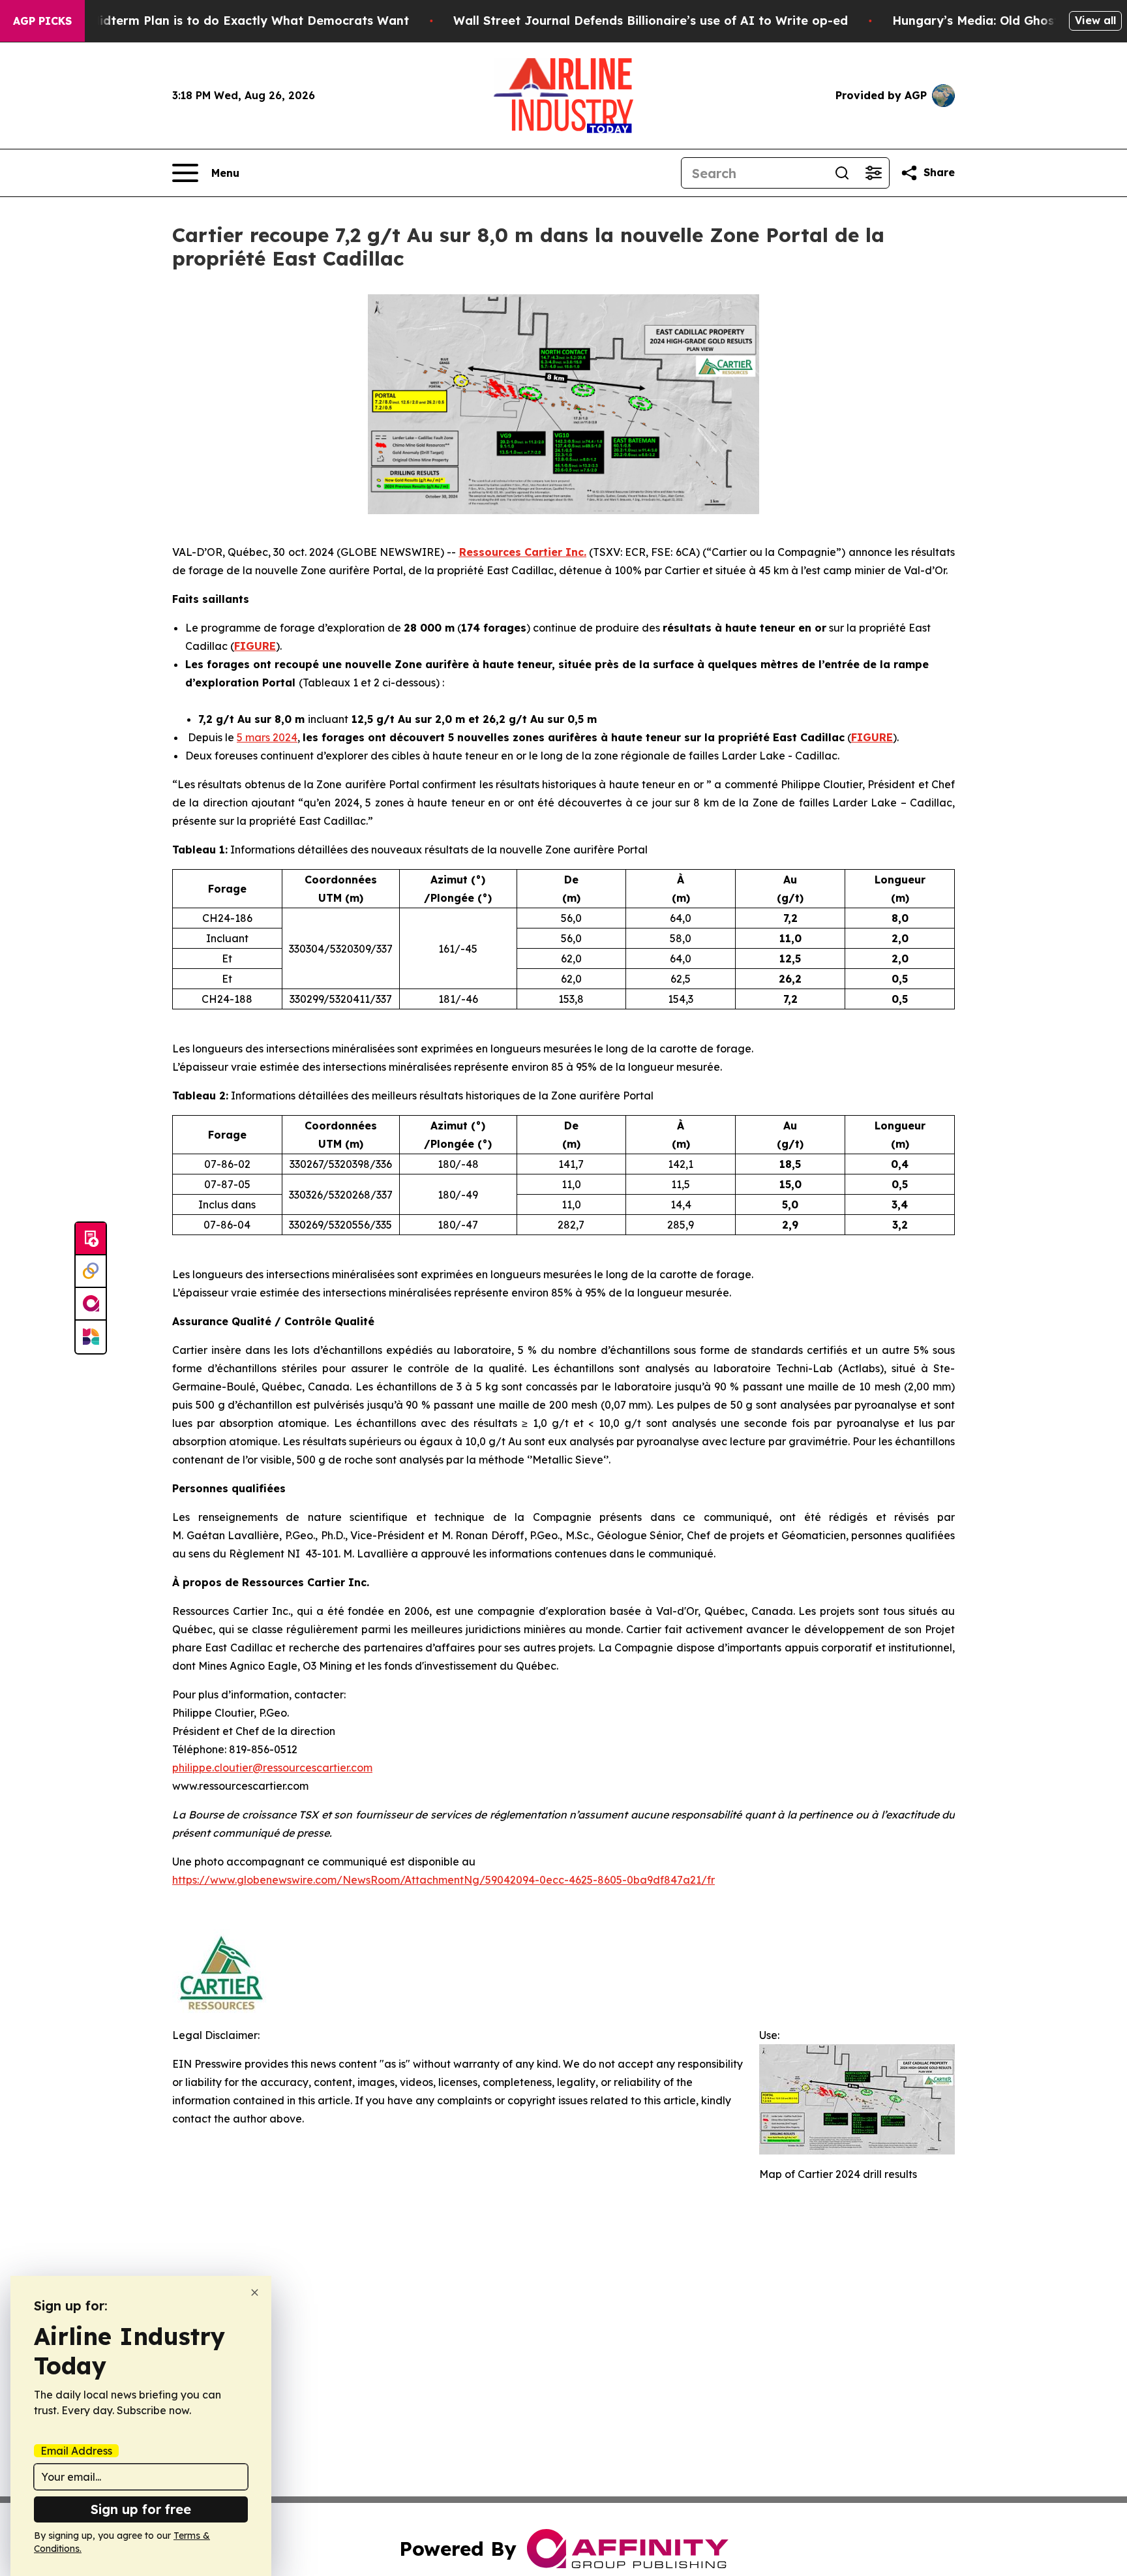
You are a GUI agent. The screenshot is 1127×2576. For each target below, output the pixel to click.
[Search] (842, 173)
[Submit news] (91, 1239)
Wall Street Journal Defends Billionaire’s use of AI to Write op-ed (651, 21)
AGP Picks (42, 21)
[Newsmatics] (91, 1337)
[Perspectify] (91, 1272)
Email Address (76, 2451)
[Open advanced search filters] (873, 173)
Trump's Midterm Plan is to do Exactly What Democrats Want (224, 21)
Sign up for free (141, 2509)
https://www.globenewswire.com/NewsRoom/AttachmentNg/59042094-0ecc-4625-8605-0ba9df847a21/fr (443, 1880)
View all (1095, 20)
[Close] (255, 2292)
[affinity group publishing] (91, 1304)
